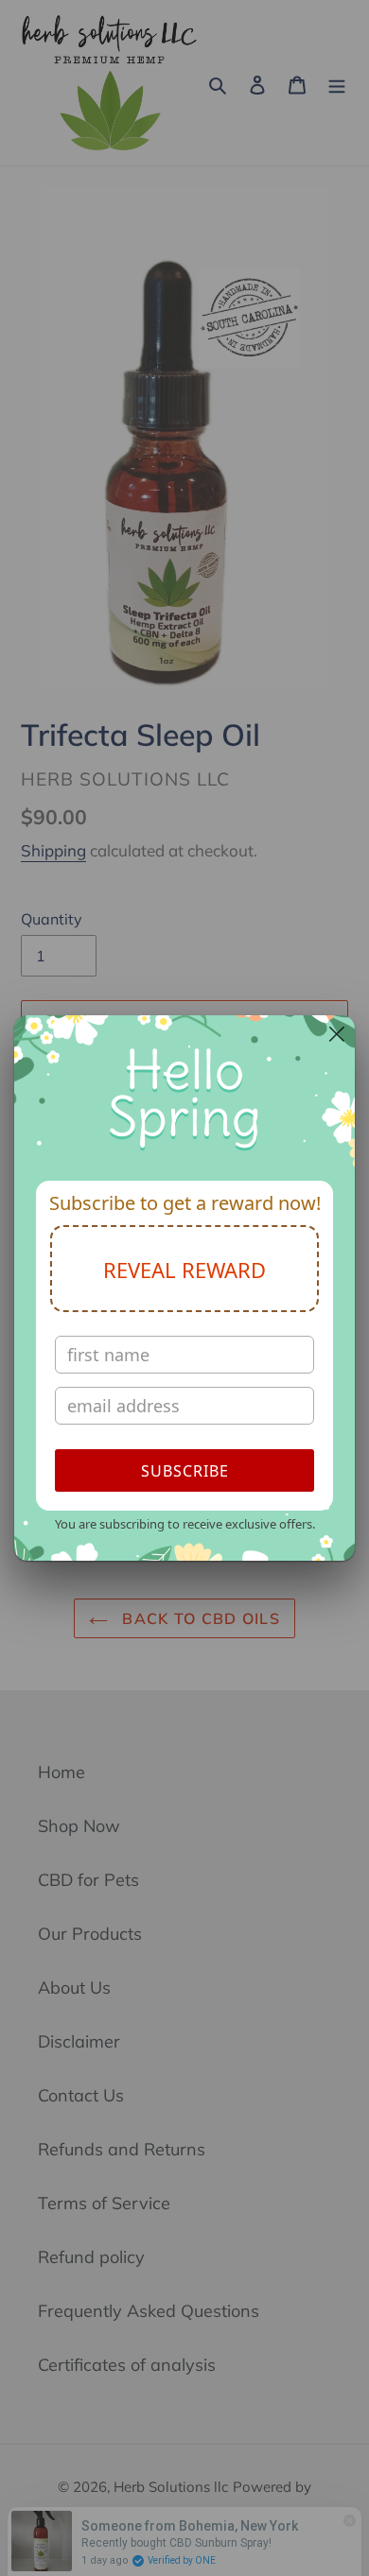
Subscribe (185, 1471)
